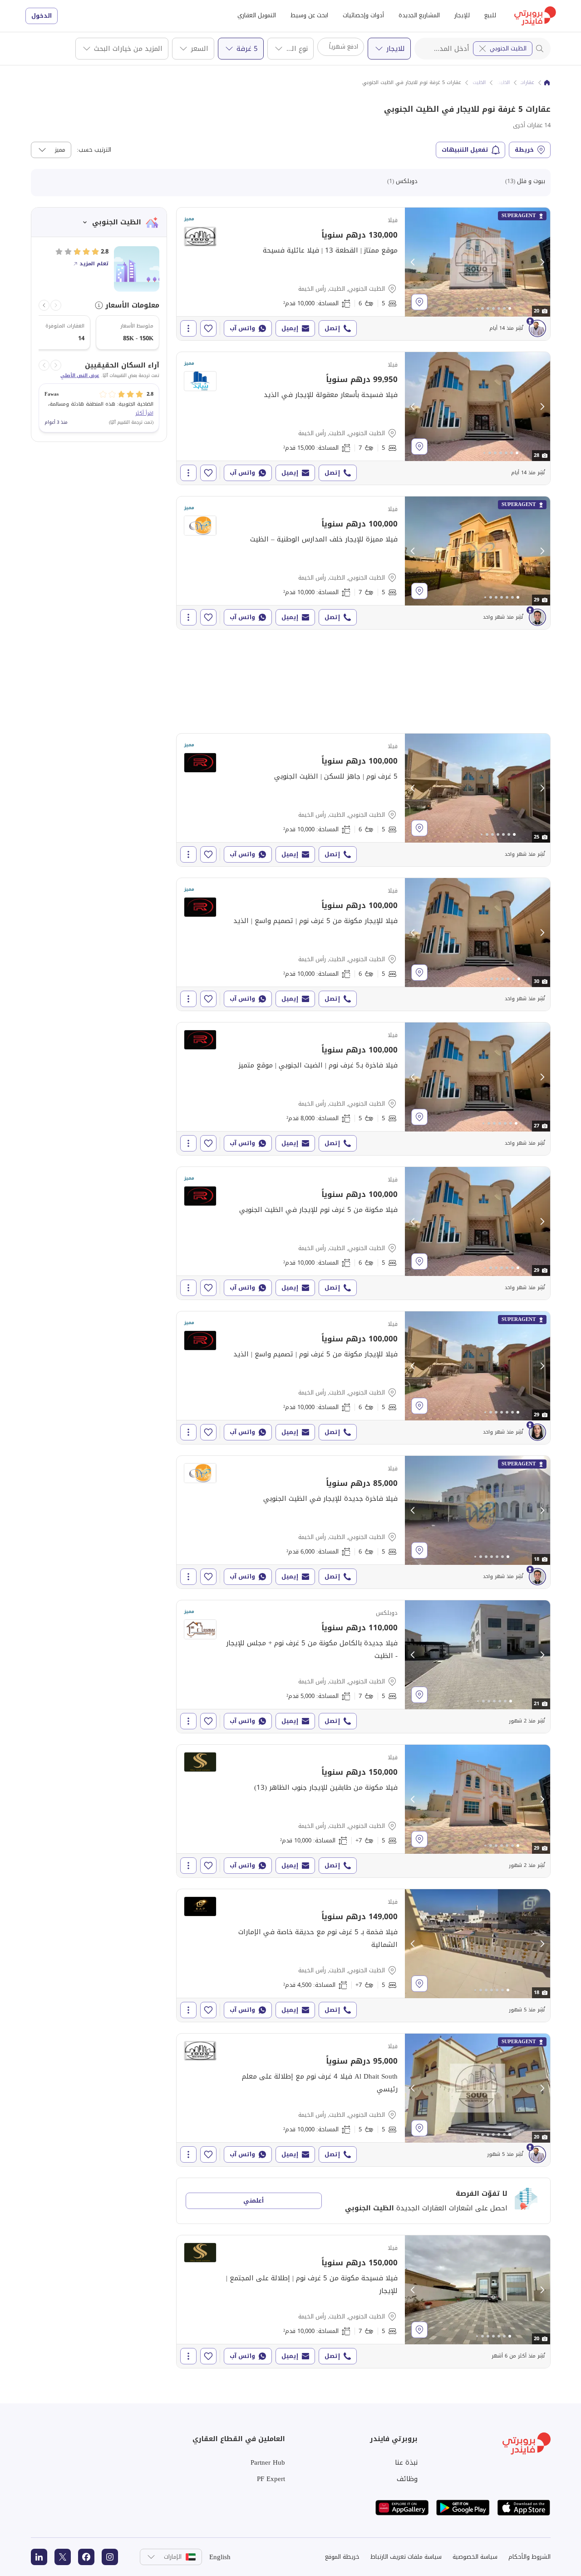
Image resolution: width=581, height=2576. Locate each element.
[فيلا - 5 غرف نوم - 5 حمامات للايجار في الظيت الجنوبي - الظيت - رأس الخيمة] (363, 1089)
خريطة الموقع (342, 2557)
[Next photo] (542, 262)
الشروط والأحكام (529, 2557)
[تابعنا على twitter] (63, 2557)
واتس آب (242, 328)
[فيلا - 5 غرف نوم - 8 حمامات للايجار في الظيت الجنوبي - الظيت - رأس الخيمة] (363, 1811)
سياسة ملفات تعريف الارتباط (406, 2557)
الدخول (42, 16)
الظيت (503, 83)
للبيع (490, 15)
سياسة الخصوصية (475, 2557)
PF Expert (271, 2479)
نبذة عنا (406, 2462)
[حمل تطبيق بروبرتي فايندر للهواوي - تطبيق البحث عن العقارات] (402, 2508)
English (220, 2557)
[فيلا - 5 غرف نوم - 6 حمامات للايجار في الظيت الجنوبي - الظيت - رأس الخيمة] (363, 274)
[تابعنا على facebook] (86, 2557)
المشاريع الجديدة (419, 15)
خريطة (524, 150)
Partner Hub (268, 2462)
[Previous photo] (413, 262)
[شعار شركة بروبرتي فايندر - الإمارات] (535, 16)
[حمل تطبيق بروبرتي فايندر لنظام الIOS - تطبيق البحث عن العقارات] (524, 2508)
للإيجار (462, 15)
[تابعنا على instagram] (110, 2557)
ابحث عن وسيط (309, 15)
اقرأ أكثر (144, 413)
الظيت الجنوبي (508, 48)
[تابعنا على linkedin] (39, 2557)
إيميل (290, 328)
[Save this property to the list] (208, 328)
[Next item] (44, 305)
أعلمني (254, 2201)
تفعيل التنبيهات (465, 150)
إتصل (332, 328)
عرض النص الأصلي (80, 376)
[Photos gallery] (478, 262)
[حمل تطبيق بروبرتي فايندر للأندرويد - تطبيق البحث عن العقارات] (463, 2508)
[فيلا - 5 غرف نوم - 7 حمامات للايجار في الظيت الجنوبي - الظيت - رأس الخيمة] (363, 418)
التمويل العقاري (257, 15)
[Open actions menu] (188, 328)
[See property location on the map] (419, 302)
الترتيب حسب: (94, 150)
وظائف (407, 2479)
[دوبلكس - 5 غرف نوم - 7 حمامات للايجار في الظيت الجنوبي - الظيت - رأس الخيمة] (363, 1667)
